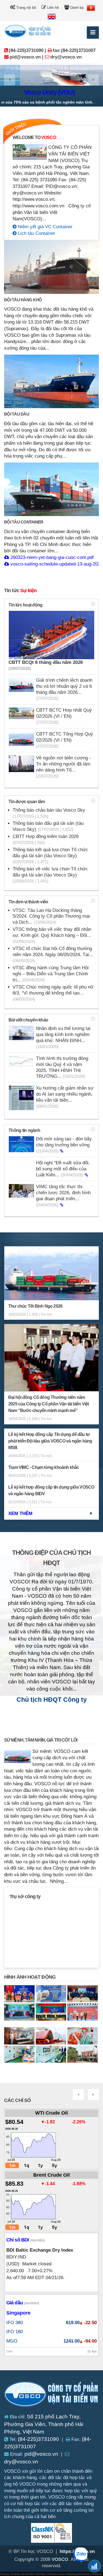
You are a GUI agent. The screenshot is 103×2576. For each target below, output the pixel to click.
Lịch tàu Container (36, 233)
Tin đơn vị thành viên (28, 902)
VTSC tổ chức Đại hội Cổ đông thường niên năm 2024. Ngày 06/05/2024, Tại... (53, 954)
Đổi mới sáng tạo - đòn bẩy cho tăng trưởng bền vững (64, 1145)
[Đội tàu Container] (51, 489)
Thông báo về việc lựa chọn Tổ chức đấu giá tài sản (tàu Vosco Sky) (50, 875)
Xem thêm (20, 1513)
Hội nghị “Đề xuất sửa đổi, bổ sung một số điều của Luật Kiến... (63, 1169)
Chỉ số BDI (26, 2240)
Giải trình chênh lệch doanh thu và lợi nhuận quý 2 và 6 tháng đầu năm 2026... (64, 689)
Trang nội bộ (26, 8)
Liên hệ (52, 8)
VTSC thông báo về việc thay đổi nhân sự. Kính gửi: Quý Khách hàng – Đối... (52, 935)
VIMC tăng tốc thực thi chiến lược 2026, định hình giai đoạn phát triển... (63, 1196)
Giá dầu (23, 2303)
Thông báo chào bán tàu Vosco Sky (49, 813)
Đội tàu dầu (17, 414)
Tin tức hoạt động (25, 605)
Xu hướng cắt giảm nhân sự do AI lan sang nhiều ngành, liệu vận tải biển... (65, 1097)
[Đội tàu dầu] (51, 381)
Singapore (18, 2313)
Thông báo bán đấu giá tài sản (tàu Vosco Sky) (48, 826)
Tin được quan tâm (27, 802)
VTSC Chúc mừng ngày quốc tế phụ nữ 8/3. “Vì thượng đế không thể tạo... (53, 993)
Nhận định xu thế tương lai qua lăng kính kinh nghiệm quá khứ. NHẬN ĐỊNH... (63, 1037)
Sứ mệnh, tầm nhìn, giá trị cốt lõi (41, 1740)
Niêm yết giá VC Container (44, 227)
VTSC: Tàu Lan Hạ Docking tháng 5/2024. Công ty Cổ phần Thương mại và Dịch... (51, 916)
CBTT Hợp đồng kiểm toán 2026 (46, 839)
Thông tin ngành (24, 1130)
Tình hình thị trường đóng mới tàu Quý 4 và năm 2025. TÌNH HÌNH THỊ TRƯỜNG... (62, 1067)
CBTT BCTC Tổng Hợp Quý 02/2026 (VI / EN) (65, 740)
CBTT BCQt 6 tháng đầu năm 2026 (46, 665)
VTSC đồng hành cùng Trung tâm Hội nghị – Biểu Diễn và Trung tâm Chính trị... (51, 974)
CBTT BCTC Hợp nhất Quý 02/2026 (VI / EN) (64, 716)
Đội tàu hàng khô (23, 300)
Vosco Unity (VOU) (29, 92)
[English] (52, 16)
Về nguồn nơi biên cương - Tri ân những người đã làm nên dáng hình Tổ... (63, 767)
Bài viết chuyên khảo (28, 1020)
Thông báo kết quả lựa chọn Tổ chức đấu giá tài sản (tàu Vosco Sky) (50, 856)
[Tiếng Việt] (91, 8)
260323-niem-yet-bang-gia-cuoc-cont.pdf (51, 557)
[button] (10, 80)
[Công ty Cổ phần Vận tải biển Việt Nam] (52, 2395)
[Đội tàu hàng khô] (51, 267)
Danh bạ (76, 8)
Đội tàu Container (24, 522)
